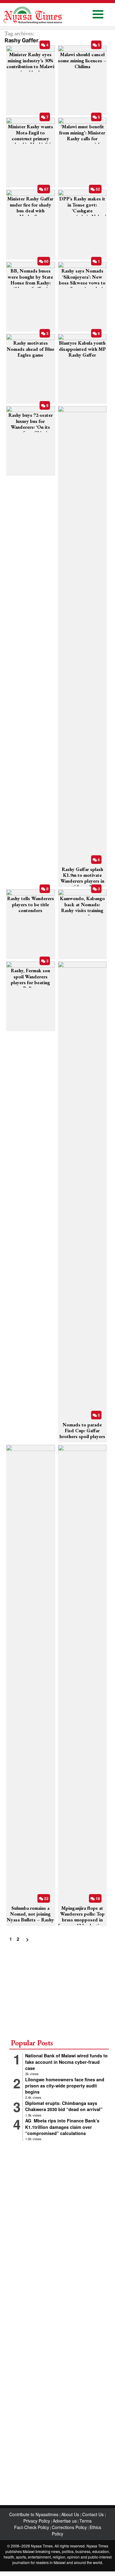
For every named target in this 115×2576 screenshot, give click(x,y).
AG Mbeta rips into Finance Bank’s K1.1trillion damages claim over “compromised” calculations (62, 2127)
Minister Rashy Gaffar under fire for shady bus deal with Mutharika (30, 208)
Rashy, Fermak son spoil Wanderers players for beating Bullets (30, 979)
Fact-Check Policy (32, 2527)
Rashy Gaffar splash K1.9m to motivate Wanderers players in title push (82, 878)
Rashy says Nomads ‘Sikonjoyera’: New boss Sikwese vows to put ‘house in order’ (82, 280)
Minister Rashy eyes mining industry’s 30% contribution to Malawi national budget (30, 63)
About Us (71, 2514)
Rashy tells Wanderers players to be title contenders (31, 904)
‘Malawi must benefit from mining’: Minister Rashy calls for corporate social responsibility (82, 138)
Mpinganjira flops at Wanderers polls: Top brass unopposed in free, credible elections (82, 1917)
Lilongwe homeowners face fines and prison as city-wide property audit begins (65, 2086)
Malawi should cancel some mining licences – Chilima (82, 60)
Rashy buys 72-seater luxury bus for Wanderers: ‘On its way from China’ (31, 424)
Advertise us (65, 2521)
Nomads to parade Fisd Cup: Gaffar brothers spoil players (82, 1431)
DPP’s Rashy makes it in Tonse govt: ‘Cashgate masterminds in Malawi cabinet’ (82, 211)
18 (97, 1898)
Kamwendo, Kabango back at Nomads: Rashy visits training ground (82, 907)
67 (46, 189)
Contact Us (94, 2514)
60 (46, 261)
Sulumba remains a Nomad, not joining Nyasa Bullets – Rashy (30, 1914)
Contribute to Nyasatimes (34, 2514)
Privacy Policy (37, 2521)
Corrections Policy (69, 2527)
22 (46, 1898)
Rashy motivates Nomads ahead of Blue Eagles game (31, 349)
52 (97, 189)
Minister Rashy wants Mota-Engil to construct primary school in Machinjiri (31, 135)
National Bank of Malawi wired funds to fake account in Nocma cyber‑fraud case (66, 2062)
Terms (86, 2521)
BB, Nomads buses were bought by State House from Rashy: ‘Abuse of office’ (30, 280)
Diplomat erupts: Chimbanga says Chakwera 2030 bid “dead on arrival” (64, 2106)
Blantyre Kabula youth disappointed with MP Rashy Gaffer (82, 349)
